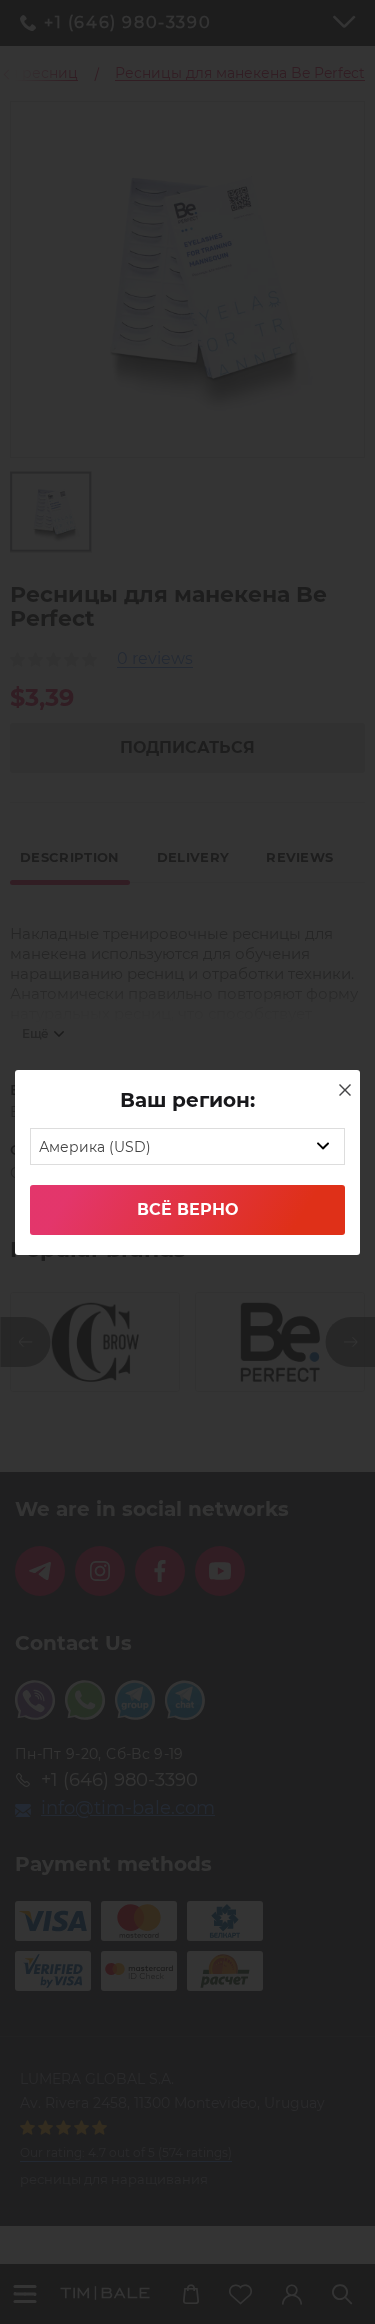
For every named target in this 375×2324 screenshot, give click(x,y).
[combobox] (187, 1146)
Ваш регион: (187, 1100)
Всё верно (187, 1209)
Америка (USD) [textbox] (95, 1147)
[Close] (345, 1090)
